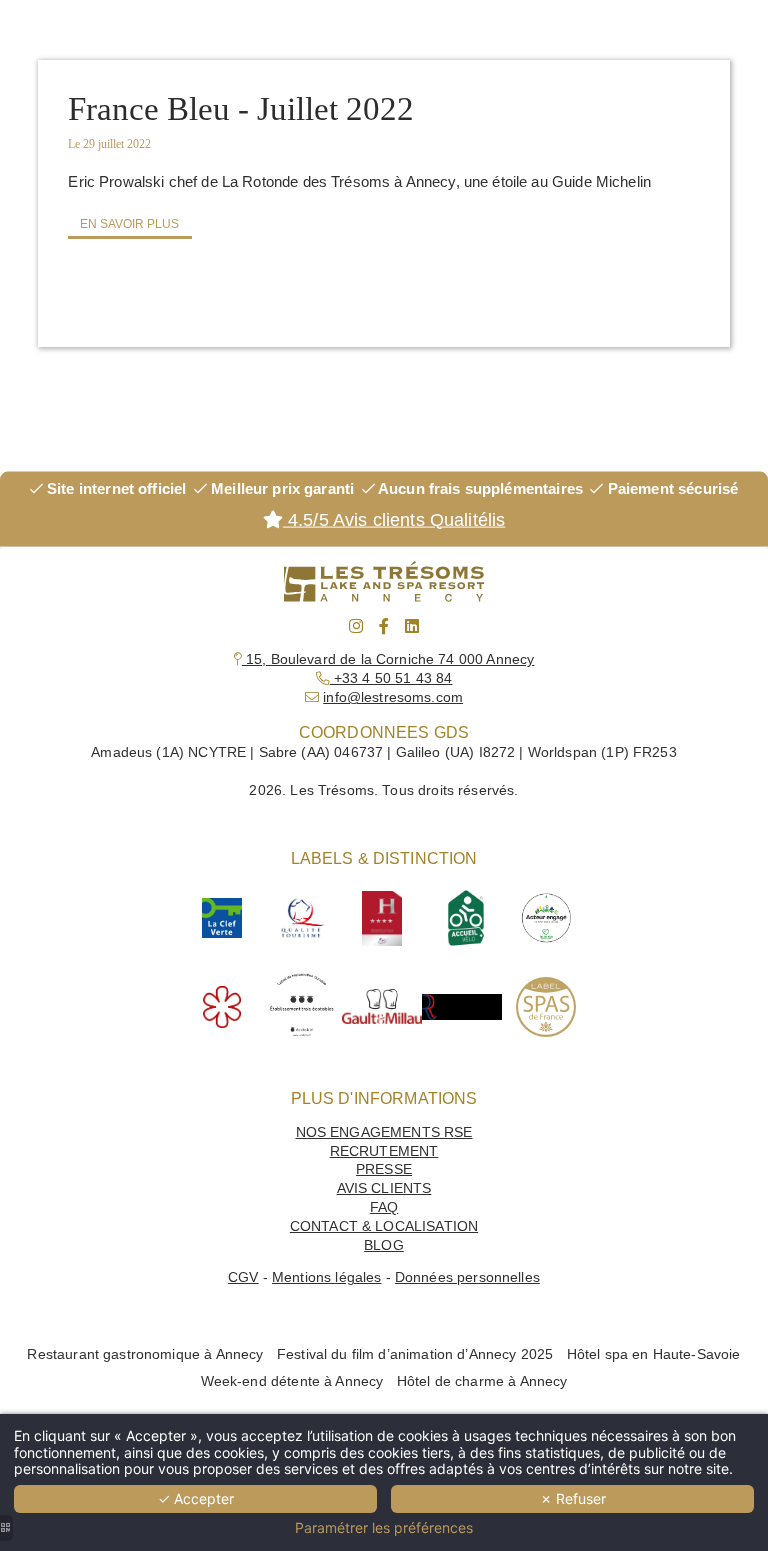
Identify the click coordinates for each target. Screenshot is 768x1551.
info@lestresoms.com (393, 697)
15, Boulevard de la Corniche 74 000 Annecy (388, 659)
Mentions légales (326, 1277)
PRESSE (384, 1169)
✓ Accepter (196, 1498)
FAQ (384, 1207)
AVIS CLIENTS (384, 1188)
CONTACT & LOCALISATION (384, 1226)
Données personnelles (467, 1277)
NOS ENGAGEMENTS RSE (384, 1132)
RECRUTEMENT (384, 1151)
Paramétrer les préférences (384, 1528)
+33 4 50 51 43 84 (391, 678)
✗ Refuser (573, 1498)
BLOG (384, 1245)
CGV (243, 1277)
